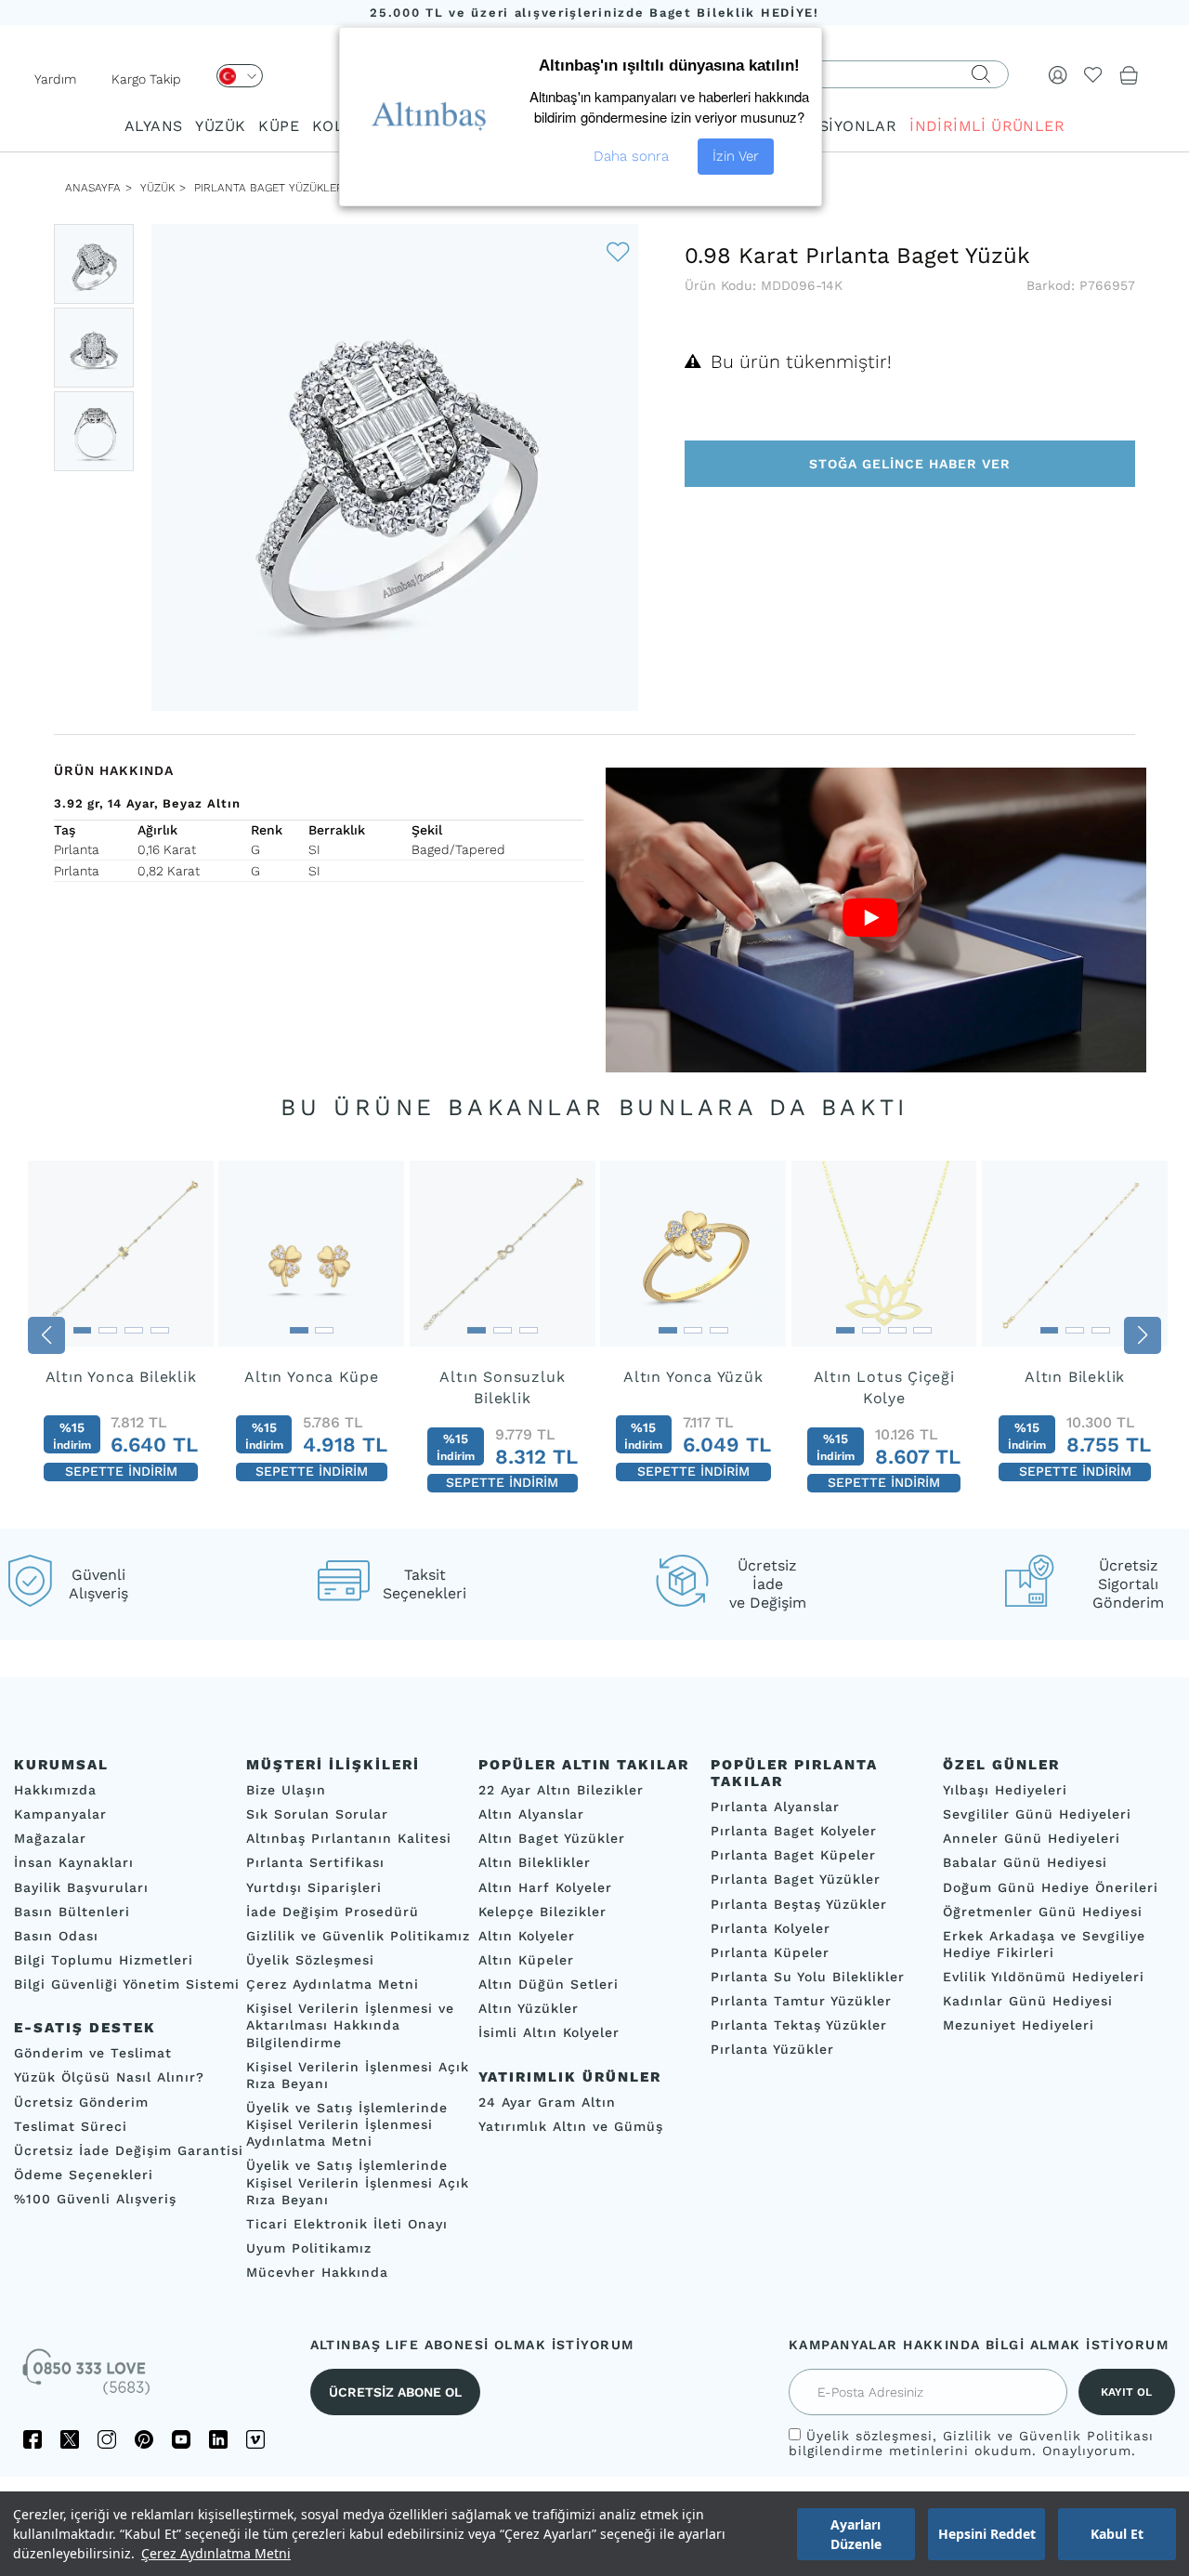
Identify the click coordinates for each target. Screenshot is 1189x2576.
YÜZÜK (220, 126)
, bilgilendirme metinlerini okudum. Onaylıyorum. (971, 2443)
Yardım (55, 79)
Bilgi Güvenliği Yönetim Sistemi (127, 1984)
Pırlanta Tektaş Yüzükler (799, 2025)
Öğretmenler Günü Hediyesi (1043, 1912)
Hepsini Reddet (987, 2534)
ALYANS (153, 126)
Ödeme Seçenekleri (84, 2175)
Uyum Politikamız (309, 2248)
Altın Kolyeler (527, 1936)
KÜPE (279, 126)
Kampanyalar (60, 1814)
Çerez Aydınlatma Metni (216, 2553)
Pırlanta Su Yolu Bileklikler (808, 1977)
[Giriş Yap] (1058, 74)
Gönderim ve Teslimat (93, 2053)
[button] (46, 1335)
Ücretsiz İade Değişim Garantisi (129, 2150)
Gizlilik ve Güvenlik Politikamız (358, 1936)
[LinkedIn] (218, 2439)
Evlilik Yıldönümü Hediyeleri (1044, 1977)
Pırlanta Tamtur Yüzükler (801, 2001)
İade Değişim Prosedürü (333, 1912)
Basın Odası (56, 1936)
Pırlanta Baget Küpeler (793, 1855)
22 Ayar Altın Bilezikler (561, 1790)
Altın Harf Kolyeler (545, 1886)
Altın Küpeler (526, 1960)
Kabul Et (1117, 2534)
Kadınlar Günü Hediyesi (1028, 2001)
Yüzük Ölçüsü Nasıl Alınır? (109, 2077)
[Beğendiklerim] (1093, 74)
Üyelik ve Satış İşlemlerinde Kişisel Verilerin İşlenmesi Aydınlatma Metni (347, 2124)
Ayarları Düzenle (856, 2534)
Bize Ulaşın (286, 1790)
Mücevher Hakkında (317, 2272)
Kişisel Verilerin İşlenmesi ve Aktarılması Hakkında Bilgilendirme (350, 2025)
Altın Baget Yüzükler (552, 1838)
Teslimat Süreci (71, 2126)
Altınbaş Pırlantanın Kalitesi (349, 1838)
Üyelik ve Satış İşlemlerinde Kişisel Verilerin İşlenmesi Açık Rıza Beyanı (358, 2182)
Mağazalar (50, 1838)
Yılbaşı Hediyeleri (1005, 1790)
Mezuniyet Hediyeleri (1019, 2025)
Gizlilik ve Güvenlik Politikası (1048, 2436)
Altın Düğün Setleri (549, 1984)
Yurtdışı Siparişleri (314, 1886)
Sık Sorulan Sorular (317, 1814)
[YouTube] (181, 2439)
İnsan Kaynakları (74, 1862)
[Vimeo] (255, 2439)
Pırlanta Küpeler (770, 1952)
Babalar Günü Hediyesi (1025, 1862)
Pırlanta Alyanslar (775, 1807)
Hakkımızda (55, 1790)
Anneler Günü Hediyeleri (1032, 1838)
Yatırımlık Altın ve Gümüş (571, 2126)
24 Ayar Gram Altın (547, 2101)
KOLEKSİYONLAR (832, 126)
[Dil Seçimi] (240, 76)
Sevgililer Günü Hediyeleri (1037, 1814)
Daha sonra (631, 156)
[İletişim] (88, 2378)
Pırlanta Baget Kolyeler (794, 1831)
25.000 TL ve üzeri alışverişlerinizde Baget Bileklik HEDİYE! (594, 13)
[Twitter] (70, 2439)
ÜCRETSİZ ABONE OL (395, 2392)
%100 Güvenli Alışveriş (95, 2199)
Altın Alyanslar (531, 1814)
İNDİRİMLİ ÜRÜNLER (987, 126)
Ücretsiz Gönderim (81, 2101)
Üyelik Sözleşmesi (310, 1960)
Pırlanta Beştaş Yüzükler (799, 1903)
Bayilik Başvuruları (81, 1886)
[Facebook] (33, 2439)
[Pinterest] (144, 2439)
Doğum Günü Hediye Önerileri (1051, 1886)
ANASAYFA (93, 188)
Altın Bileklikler (535, 1862)
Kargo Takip (146, 79)
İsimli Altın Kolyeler (549, 2032)
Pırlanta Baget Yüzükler (269, 188)
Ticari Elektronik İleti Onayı (347, 2224)
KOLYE (336, 126)
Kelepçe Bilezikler (542, 1912)
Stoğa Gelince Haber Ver (910, 464)
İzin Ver (736, 156)
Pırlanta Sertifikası (315, 1862)
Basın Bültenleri (72, 1912)
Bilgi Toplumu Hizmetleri (104, 1960)
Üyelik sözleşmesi (869, 2436)
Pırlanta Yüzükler (772, 2049)
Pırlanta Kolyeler (771, 1928)
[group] (121, 1329)
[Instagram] (107, 2439)
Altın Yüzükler (529, 2008)
